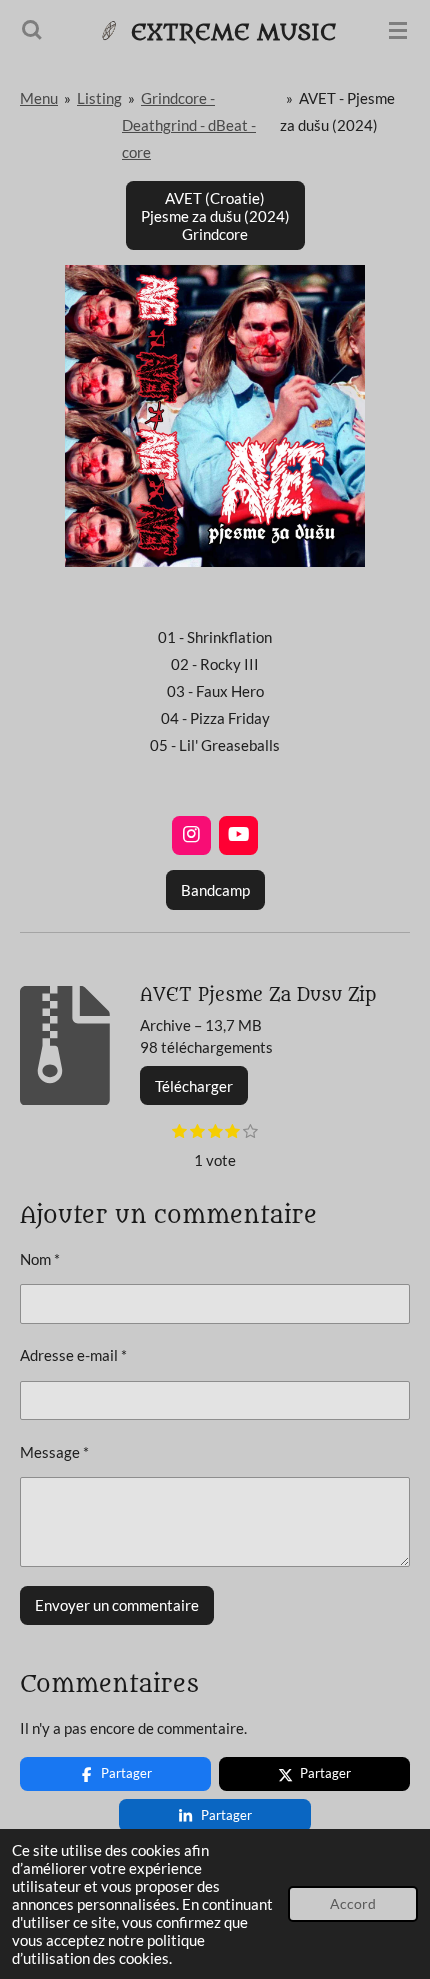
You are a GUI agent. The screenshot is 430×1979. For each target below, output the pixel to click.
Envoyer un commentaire (117, 1605)
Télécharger (194, 1086)
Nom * (40, 1259)
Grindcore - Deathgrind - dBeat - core (189, 125)
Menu (39, 98)
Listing (99, 98)
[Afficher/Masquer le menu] (398, 30)
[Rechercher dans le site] (32, 30)
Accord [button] (353, 1904)
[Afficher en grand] (215, 416)
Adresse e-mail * (73, 1355)
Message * (54, 1452)
